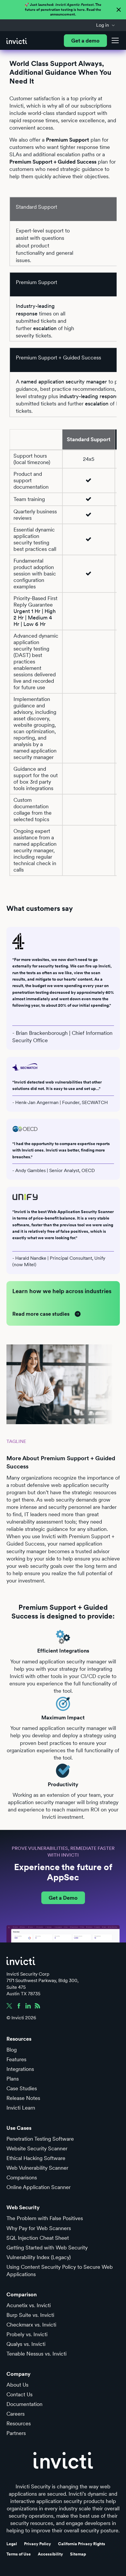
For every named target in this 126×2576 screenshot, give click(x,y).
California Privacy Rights (82, 2544)
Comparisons (22, 2177)
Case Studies (22, 2088)
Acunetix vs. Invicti (29, 2305)
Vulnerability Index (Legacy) (39, 2257)
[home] (17, 41)
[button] (106, 25)
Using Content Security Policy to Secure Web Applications (60, 2271)
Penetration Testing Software (40, 2139)
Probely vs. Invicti (27, 2334)
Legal (12, 2544)
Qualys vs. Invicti (26, 2344)
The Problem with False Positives (45, 2218)
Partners (16, 2433)
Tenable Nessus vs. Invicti (36, 2354)
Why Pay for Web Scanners (39, 2228)
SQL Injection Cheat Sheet (38, 2238)
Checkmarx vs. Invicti (31, 2325)
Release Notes (23, 2098)
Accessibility (50, 2554)
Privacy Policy (38, 2544)
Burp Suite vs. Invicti (30, 2315)
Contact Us (19, 2394)
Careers (16, 2414)
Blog (12, 2050)
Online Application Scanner (39, 2187)
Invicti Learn (21, 2108)
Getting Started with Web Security (47, 2248)
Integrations (20, 2069)
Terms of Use (19, 2554)
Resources (19, 2423)
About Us (17, 2385)
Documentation (24, 2404)
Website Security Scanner (37, 2148)
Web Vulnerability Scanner (37, 2168)
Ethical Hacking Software (36, 2158)
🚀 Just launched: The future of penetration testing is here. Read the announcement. (63, 10)
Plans (13, 2079)
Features (16, 2059)
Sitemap (78, 2554)
